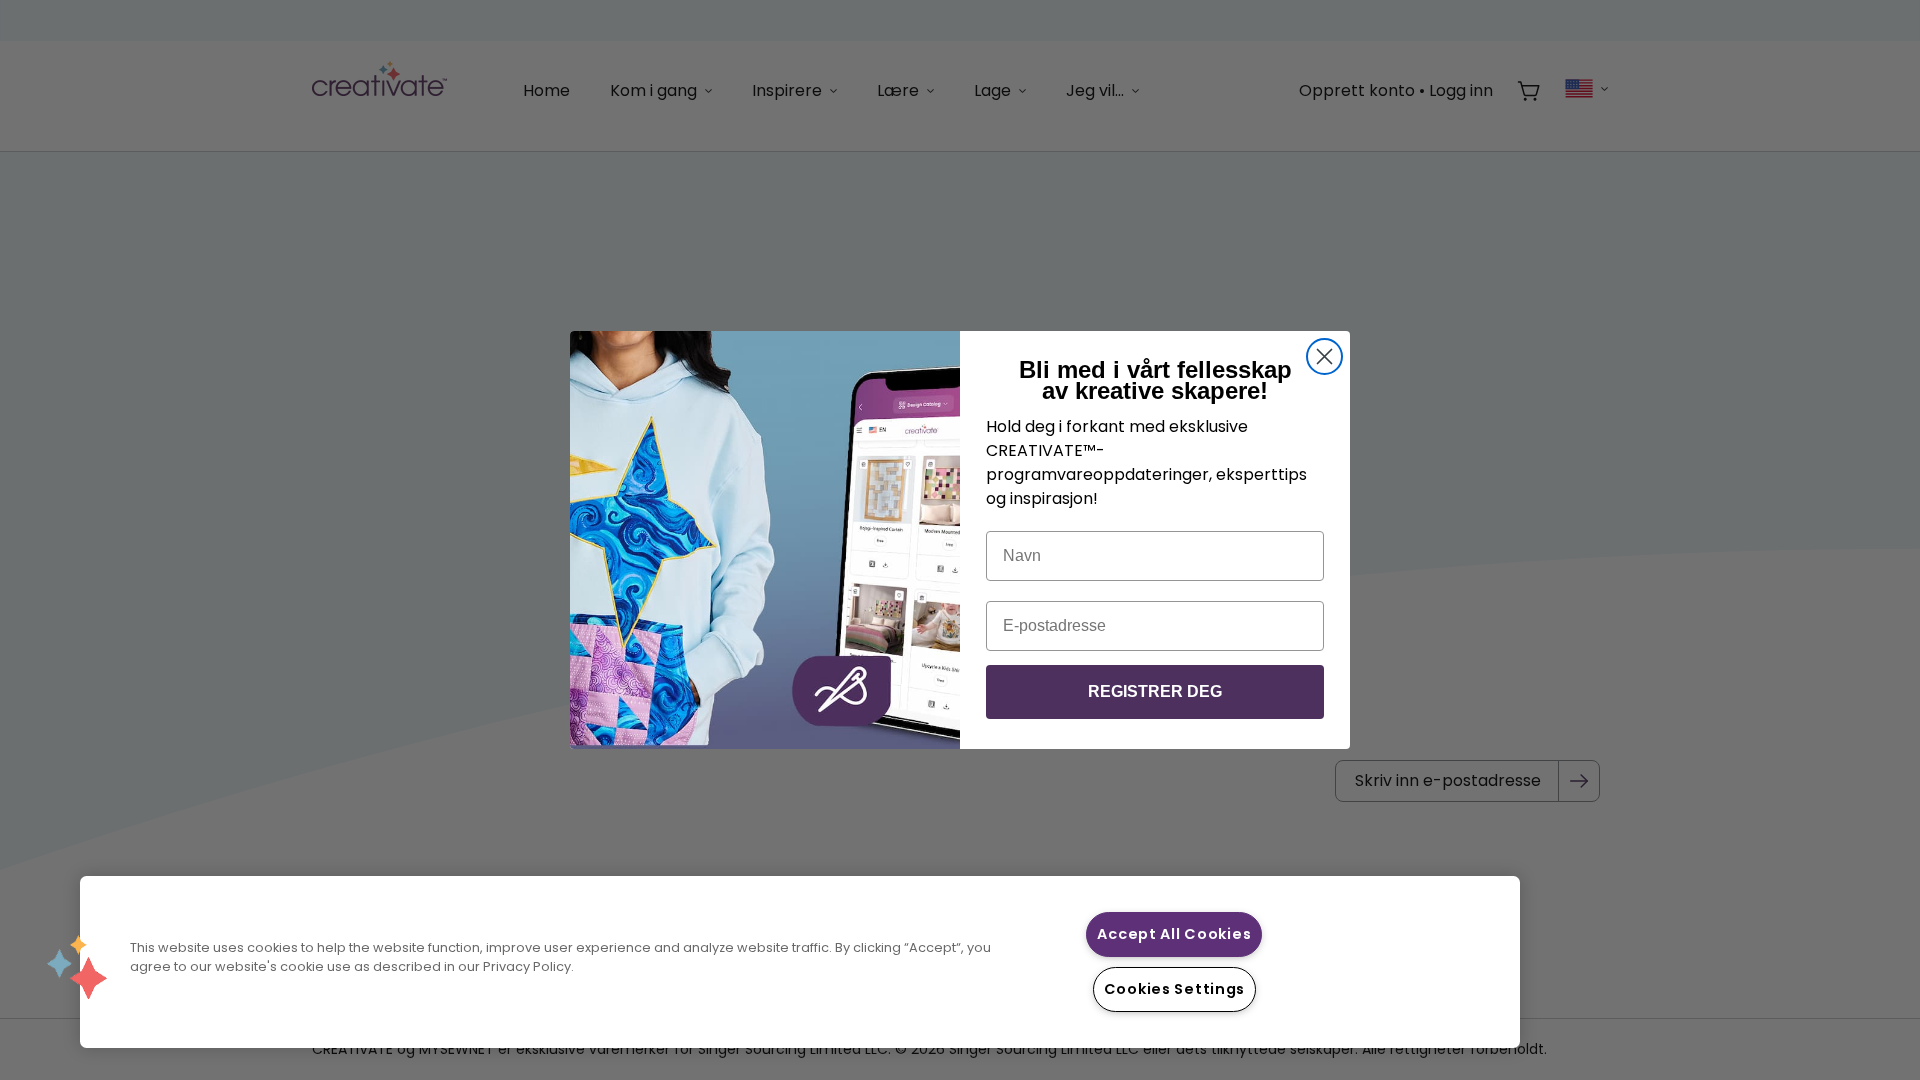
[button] (77, 967)
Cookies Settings (1175, 989)
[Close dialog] (1324, 356)
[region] (800, 962)
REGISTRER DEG (1155, 691)
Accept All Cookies (1174, 934)
